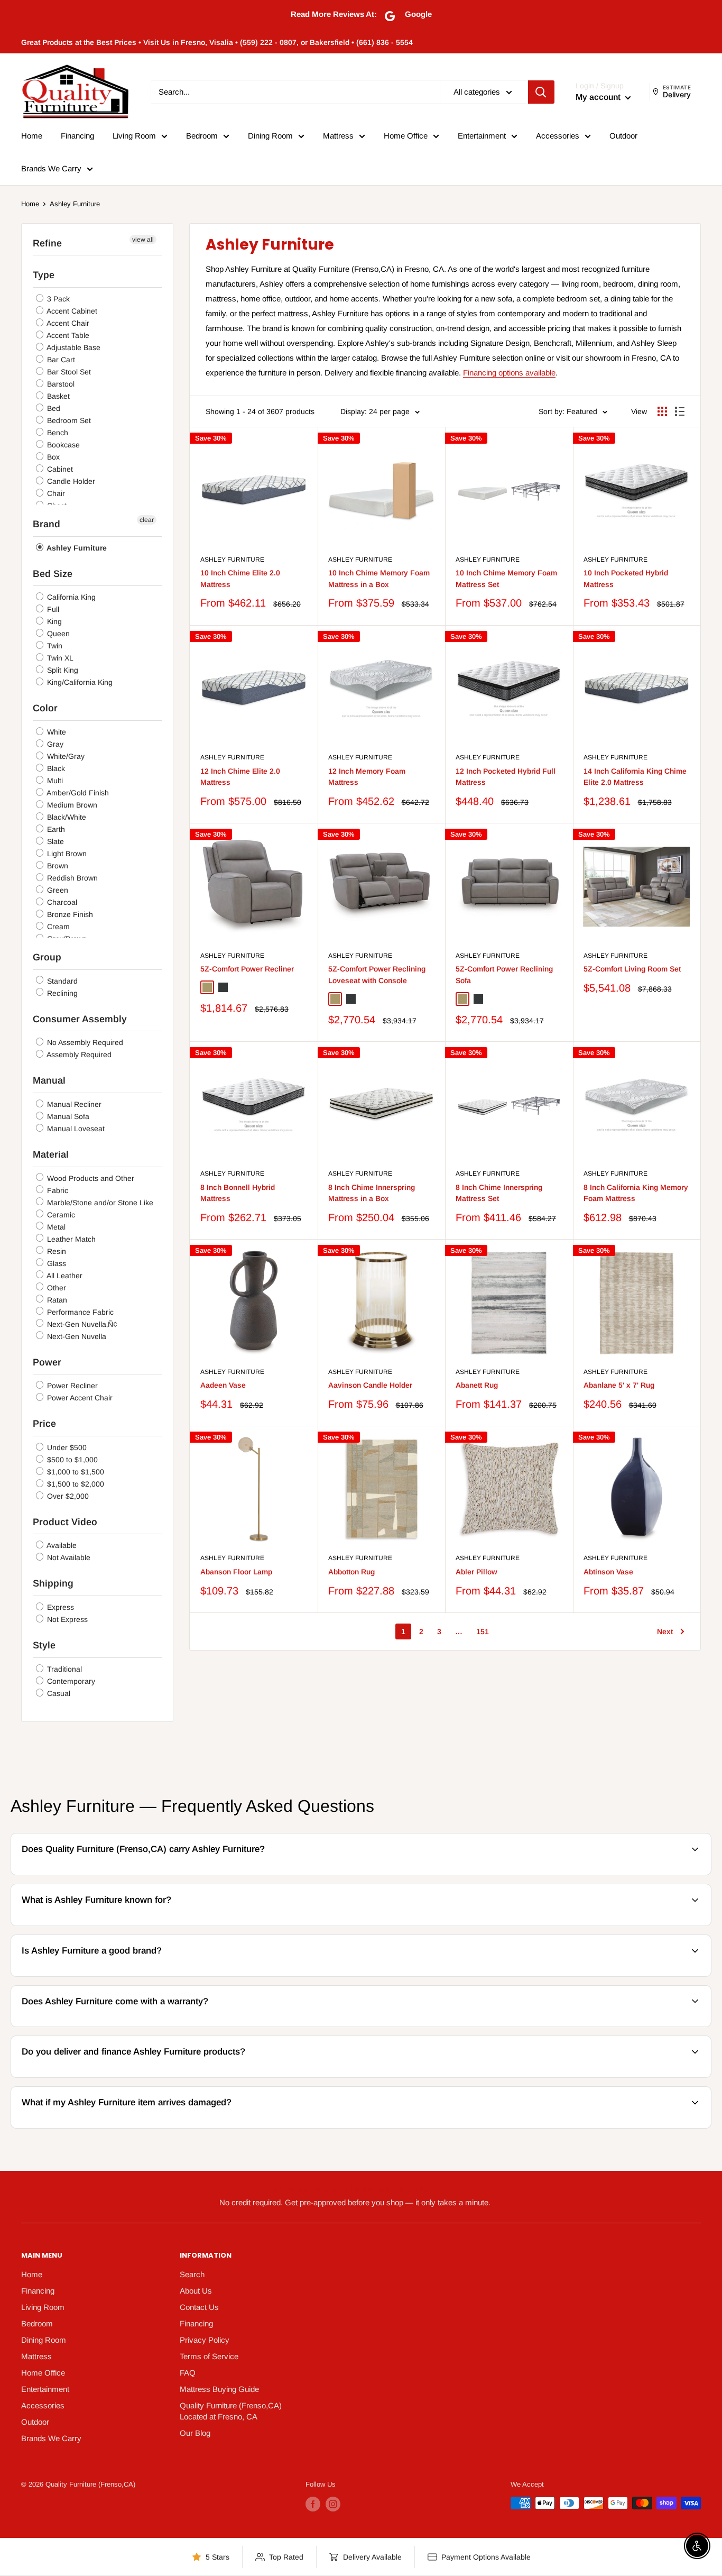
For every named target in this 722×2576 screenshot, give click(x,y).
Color (45, 708)
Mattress (338, 136)
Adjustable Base (73, 347)
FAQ (188, 2373)
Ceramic (60, 1215)
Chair (55, 493)
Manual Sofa (67, 1116)
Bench (57, 433)
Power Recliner (71, 1386)
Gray (54, 744)
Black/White (66, 817)
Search (192, 2274)
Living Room (134, 136)
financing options (127, 2076)
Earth (55, 829)
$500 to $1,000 (71, 1460)
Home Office (406, 136)
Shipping (53, 1583)
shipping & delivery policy (473, 2076)
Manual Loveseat (75, 1129)
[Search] (541, 92)
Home (32, 136)
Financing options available (509, 373)
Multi (54, 781)
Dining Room (270, 136)
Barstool (60, 384)
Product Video (65, 1522)
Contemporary (70, 1681)
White (55, 732)
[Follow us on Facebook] (313, 2504)
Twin (54, 646)
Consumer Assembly (80, 1019)
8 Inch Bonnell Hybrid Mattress (238, 1193)
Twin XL (59, 658)
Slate (54, 841)
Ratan (56, 1300)
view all (143, 240)
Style (44, 1645)
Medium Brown (71, 805)
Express (59, 1607)
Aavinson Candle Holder (370, 1385)
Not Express (66, 1619)
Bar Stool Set (68, 372)
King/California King (79, 682)
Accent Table (67, 335)
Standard (61, 981)
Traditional (63, 1669)
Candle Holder (70, 481)
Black (55, 768)
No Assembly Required (84, 1042)
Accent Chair (67, 323)
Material (51, 1154)
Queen (57, 634)
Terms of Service (209, 2356)
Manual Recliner (73, 1104)
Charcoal (61, 902)
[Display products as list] (680, 411)
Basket (57, 396)
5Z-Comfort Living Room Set (632, 969)
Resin (55, 1251)
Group (47, 957)
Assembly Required (78, 1055)
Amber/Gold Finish (77, 793)
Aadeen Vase (223, 1385)
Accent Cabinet (71, 311)
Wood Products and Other (90, 1178)
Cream (57, 927)
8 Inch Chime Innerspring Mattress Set (499, 1193)
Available (61, 1545)
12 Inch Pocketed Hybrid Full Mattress (506, 777)
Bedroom (202, 136)
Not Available (68, 1557)
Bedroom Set (68, 420)
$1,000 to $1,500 (75, 1472)
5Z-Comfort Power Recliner (247, 969)
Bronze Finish (69, 914)
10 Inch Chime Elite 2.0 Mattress (240, 579)
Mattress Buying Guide (219, 2389)
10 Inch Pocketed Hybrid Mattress (626, 579)
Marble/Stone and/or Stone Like (99, 1203)
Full (52, 609)
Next (665, 1631)
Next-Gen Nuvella (76, 1336)
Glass (55, 1263)
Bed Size (53, 574)
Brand (47, 524)
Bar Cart (60, 360)
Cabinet (59, 469)
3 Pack (57, 299)
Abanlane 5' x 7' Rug (619, 1385)
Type (44, 275)
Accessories (558, 136)
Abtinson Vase (608, 1572)
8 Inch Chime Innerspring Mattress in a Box (372, 1193)
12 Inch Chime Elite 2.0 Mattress (240, 777)
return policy (638, 2127)
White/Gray (65, 756)
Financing (77, 136)
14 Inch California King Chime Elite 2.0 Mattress (635, 777)
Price (44, 1424)
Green (57, 890)
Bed (53, 408)
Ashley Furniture (75, 204)
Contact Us (199, 2307)
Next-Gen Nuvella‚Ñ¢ (81, 1324)
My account (599, 97)
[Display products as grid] (662, 411)
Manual (49, 1080)
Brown (57, 866)
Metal (55, 1227)
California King (70, 597)
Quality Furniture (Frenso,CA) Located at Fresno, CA (231, 2411)
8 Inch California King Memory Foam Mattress (636, 1193)
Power (47, 1362)
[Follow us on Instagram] (333, 2504)
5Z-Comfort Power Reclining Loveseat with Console (377, 975)
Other (55, 1288)
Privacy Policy (205, 2340)
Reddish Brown (71, 878)
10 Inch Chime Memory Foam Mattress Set (506, 579)
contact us (642, 2025)
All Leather (64, 1276)
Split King (62, 670)
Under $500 (66, 1447)
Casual (58, 1693)
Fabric (57, 1190)
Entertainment (482, 136)
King (53, 621)
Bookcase (62, 445)
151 (483, 1631)
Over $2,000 (67, 1496)
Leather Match (70, 1239)
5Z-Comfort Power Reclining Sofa (504, 975)
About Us (196, 2291)
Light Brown (66, 854)
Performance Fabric (79, 1312)
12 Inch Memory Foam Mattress (367, 777)
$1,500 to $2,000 (75, 1484)
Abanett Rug (477, 1385)
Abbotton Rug (351, 1572)
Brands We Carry (51, 168)
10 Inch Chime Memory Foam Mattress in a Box (379, 579)
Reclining (61, 993)
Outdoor (623, 136)
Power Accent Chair (79, 1398)
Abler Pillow (476, 1572)
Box (52, 457)
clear (147, 520)
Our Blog (195, 2433)
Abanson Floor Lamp (236, 1572)
